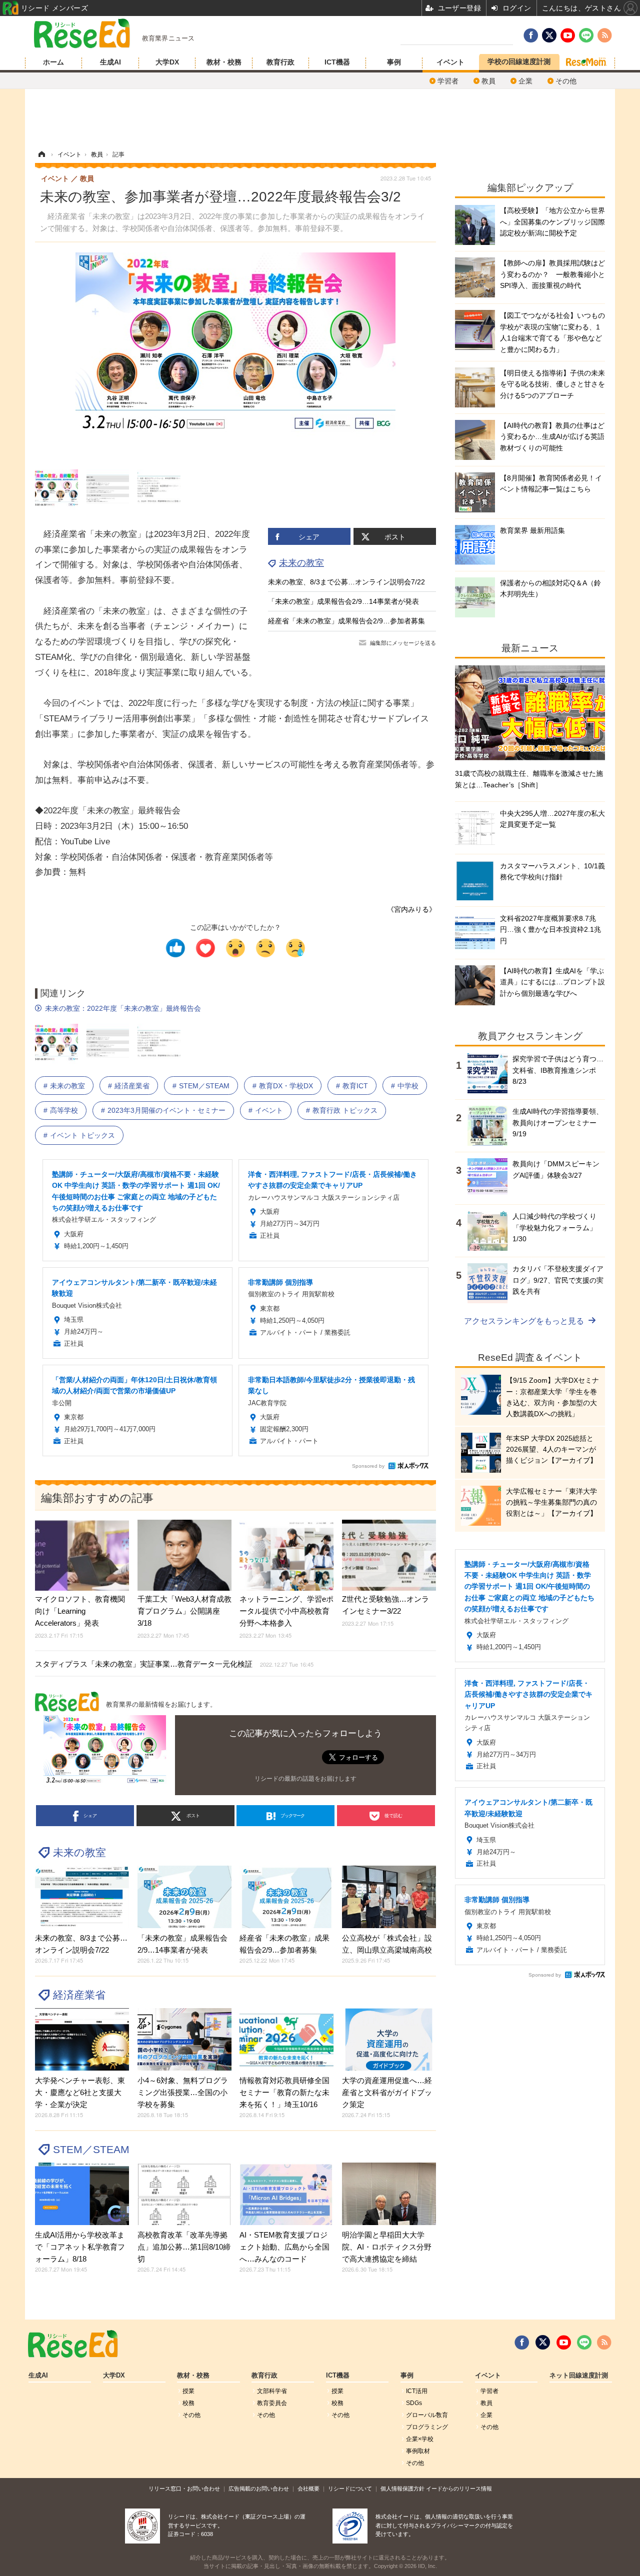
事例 (394, 62)
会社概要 (308, 2489)
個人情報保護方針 (402, 2489)
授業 (188, 2391)
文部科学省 (272, 2391)
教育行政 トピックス (345, 1110)
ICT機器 (337, 62)
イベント (450, 62)
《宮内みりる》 (411, 909)
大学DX (167, 62)
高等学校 (64, 1110)
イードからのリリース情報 (459, 2489)
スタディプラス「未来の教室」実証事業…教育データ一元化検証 (174, 1664)
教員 (488, 81)
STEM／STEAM (204, 1086)
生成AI (110, 62)
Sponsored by (368, 1466)
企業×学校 (420, 2439)
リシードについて (350, 2489)
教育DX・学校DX (286, 1086)
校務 (188, 2403)
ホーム (53, 62)
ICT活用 (417, 2391)
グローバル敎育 (427, 2415)
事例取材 (418, 2451)
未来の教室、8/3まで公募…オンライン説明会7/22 (346, 582)
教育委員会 (272, 2403)
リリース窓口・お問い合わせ (184, 2489)
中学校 (408, 1086)
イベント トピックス (82, 1135)
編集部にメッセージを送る (403, 643)
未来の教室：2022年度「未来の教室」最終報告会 (123, 1008)
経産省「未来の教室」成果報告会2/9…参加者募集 (346, 621)
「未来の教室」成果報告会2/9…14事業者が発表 (343, 601)
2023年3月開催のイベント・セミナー (166, 1110)
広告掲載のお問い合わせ (259, 2489)
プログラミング (427, 2427)
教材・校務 (224, 62)
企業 (525, 81)
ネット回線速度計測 (579, 2376)
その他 (566, 81)
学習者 (448, 81)
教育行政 (280, 62)
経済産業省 (132, 1086)
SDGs (414, 2403)
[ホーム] (41, 154)
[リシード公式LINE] (584, 2343)
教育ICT (355, 1086)
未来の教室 (301, 563)
